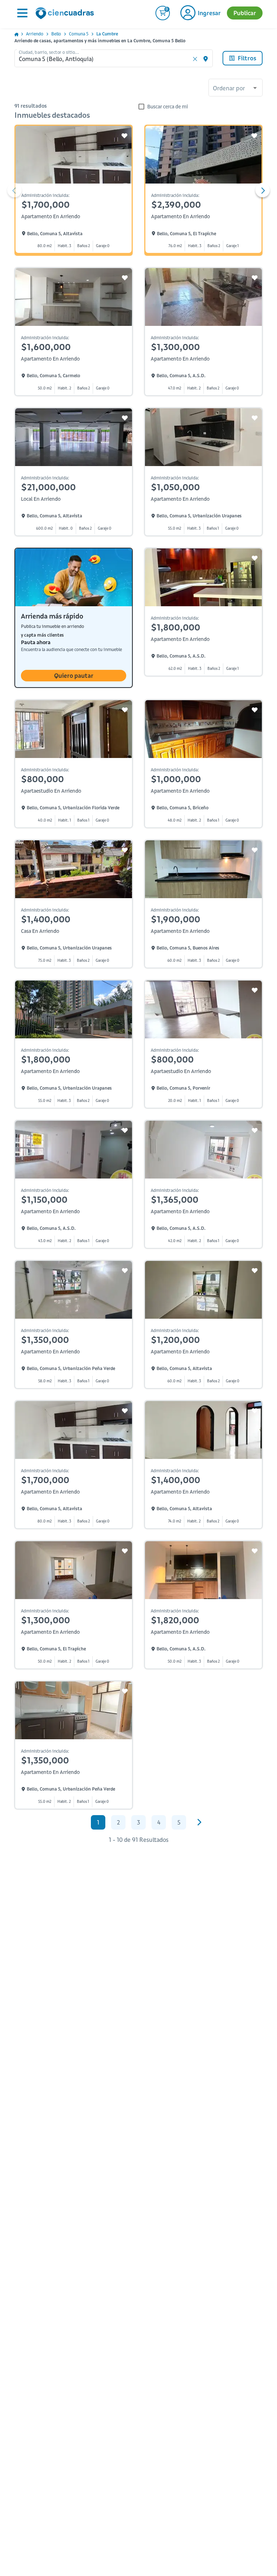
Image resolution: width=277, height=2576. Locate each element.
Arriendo (35, 34)
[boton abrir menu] (22, 13)
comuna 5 (79, 34)
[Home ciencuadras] (66, 14)
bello (56, 34)
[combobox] (236, 89)
